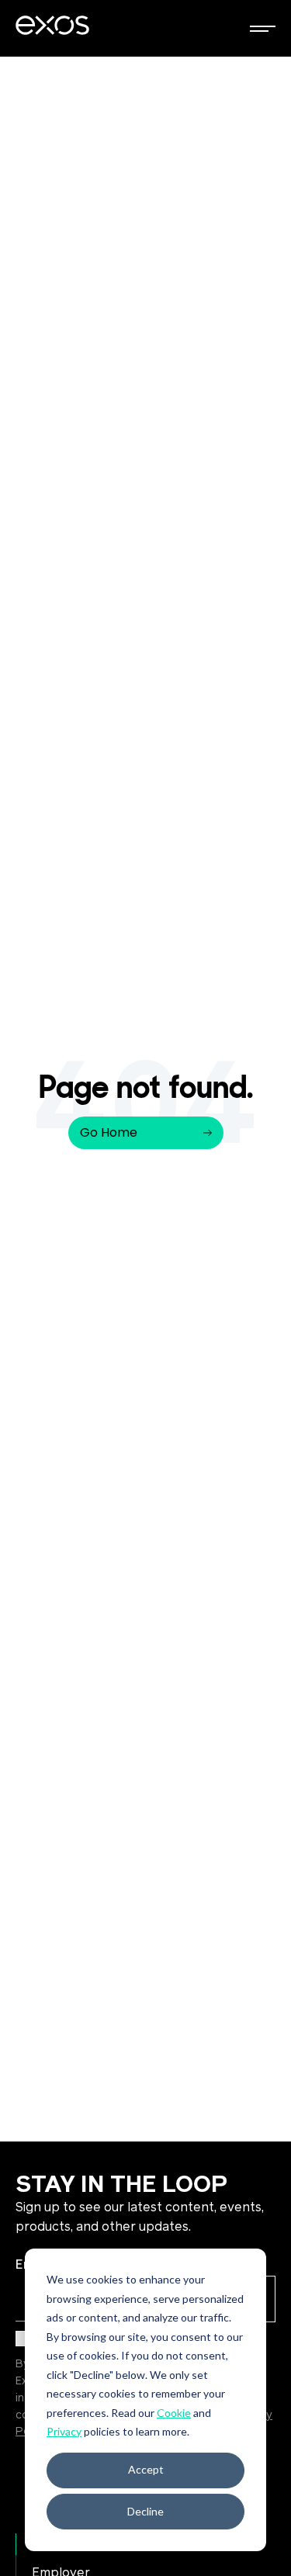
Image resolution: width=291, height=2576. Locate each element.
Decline (145, 2511)
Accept (146, 2469)
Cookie (174, 2413)
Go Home (109, 1132)
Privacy (64, 2431)
